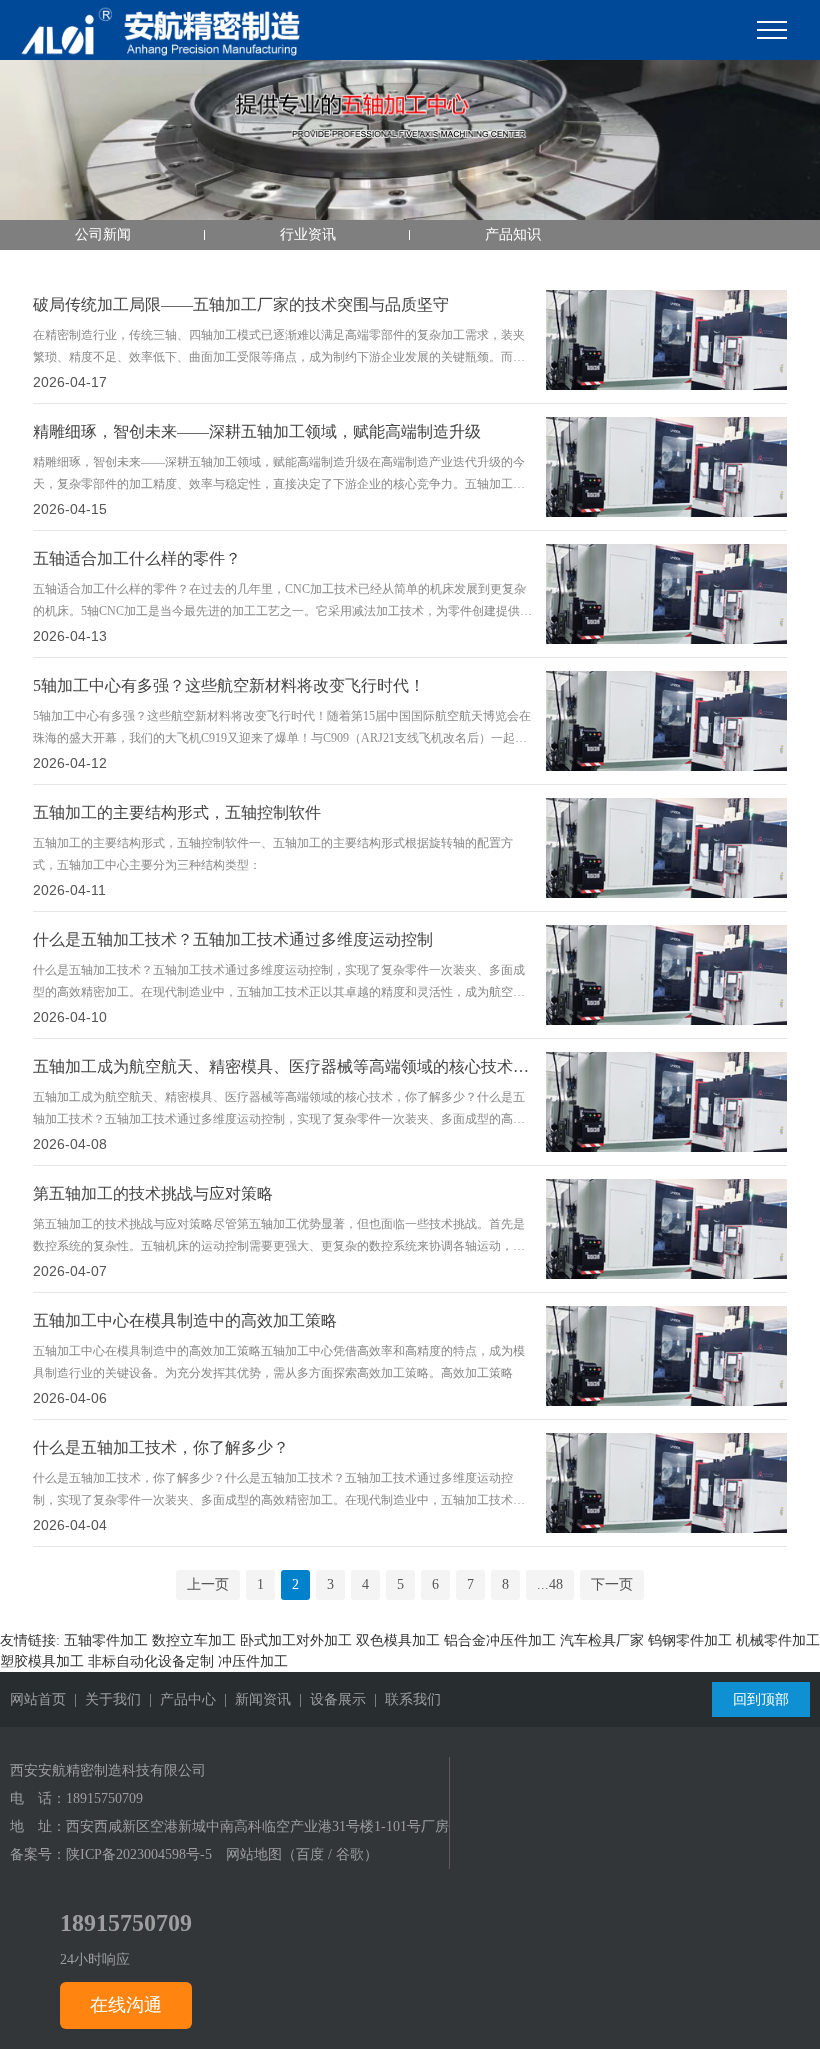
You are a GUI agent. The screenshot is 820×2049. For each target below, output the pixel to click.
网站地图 (254, 1854)
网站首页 (38, 1699)
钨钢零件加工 (690, 1640)
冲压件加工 (253, 1661)
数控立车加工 (194, 1640)
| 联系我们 (403, 1699)
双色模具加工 (398, 1640)
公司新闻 (103, 234)
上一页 (208, 1584)
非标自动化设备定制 (151, 1661)
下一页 (612, 1584)
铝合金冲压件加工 (500, 1640)
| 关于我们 (103, 1699)
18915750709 (104, 1798)
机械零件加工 (778, 1640)
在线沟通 (126, 2005)
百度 (310, 1854)
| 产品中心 (178, 1699)
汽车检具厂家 (602, 1640)
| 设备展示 (328, 1699)
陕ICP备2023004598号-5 (139, 1854)
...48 (550, 1584)
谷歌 (350, 1854)
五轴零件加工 (106, 1640)
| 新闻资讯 (253, 1699)
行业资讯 (308, 234)
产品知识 (513, 234)
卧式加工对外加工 (296, 1640)
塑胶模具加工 (42, 1661)
